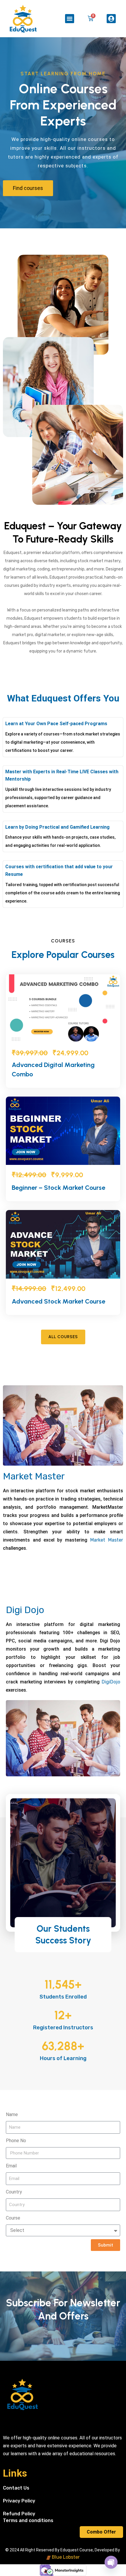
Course (13, 2218)
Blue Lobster (65, 2557)
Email (11, 2166)
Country (14, 2192)
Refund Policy (19, 2514)
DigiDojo (111, 1682)
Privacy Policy (19, 2501)
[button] (70, 19)
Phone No (16, 2141)
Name (12, 2114)
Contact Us (16, 2488)
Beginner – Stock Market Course (58, 1188)
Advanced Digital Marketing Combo (53, 1069)
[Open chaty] (111, 2562)
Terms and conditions (28, 2520)
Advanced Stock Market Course (58, 1301)
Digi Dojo (25, 1610)
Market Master (34, 1476)
